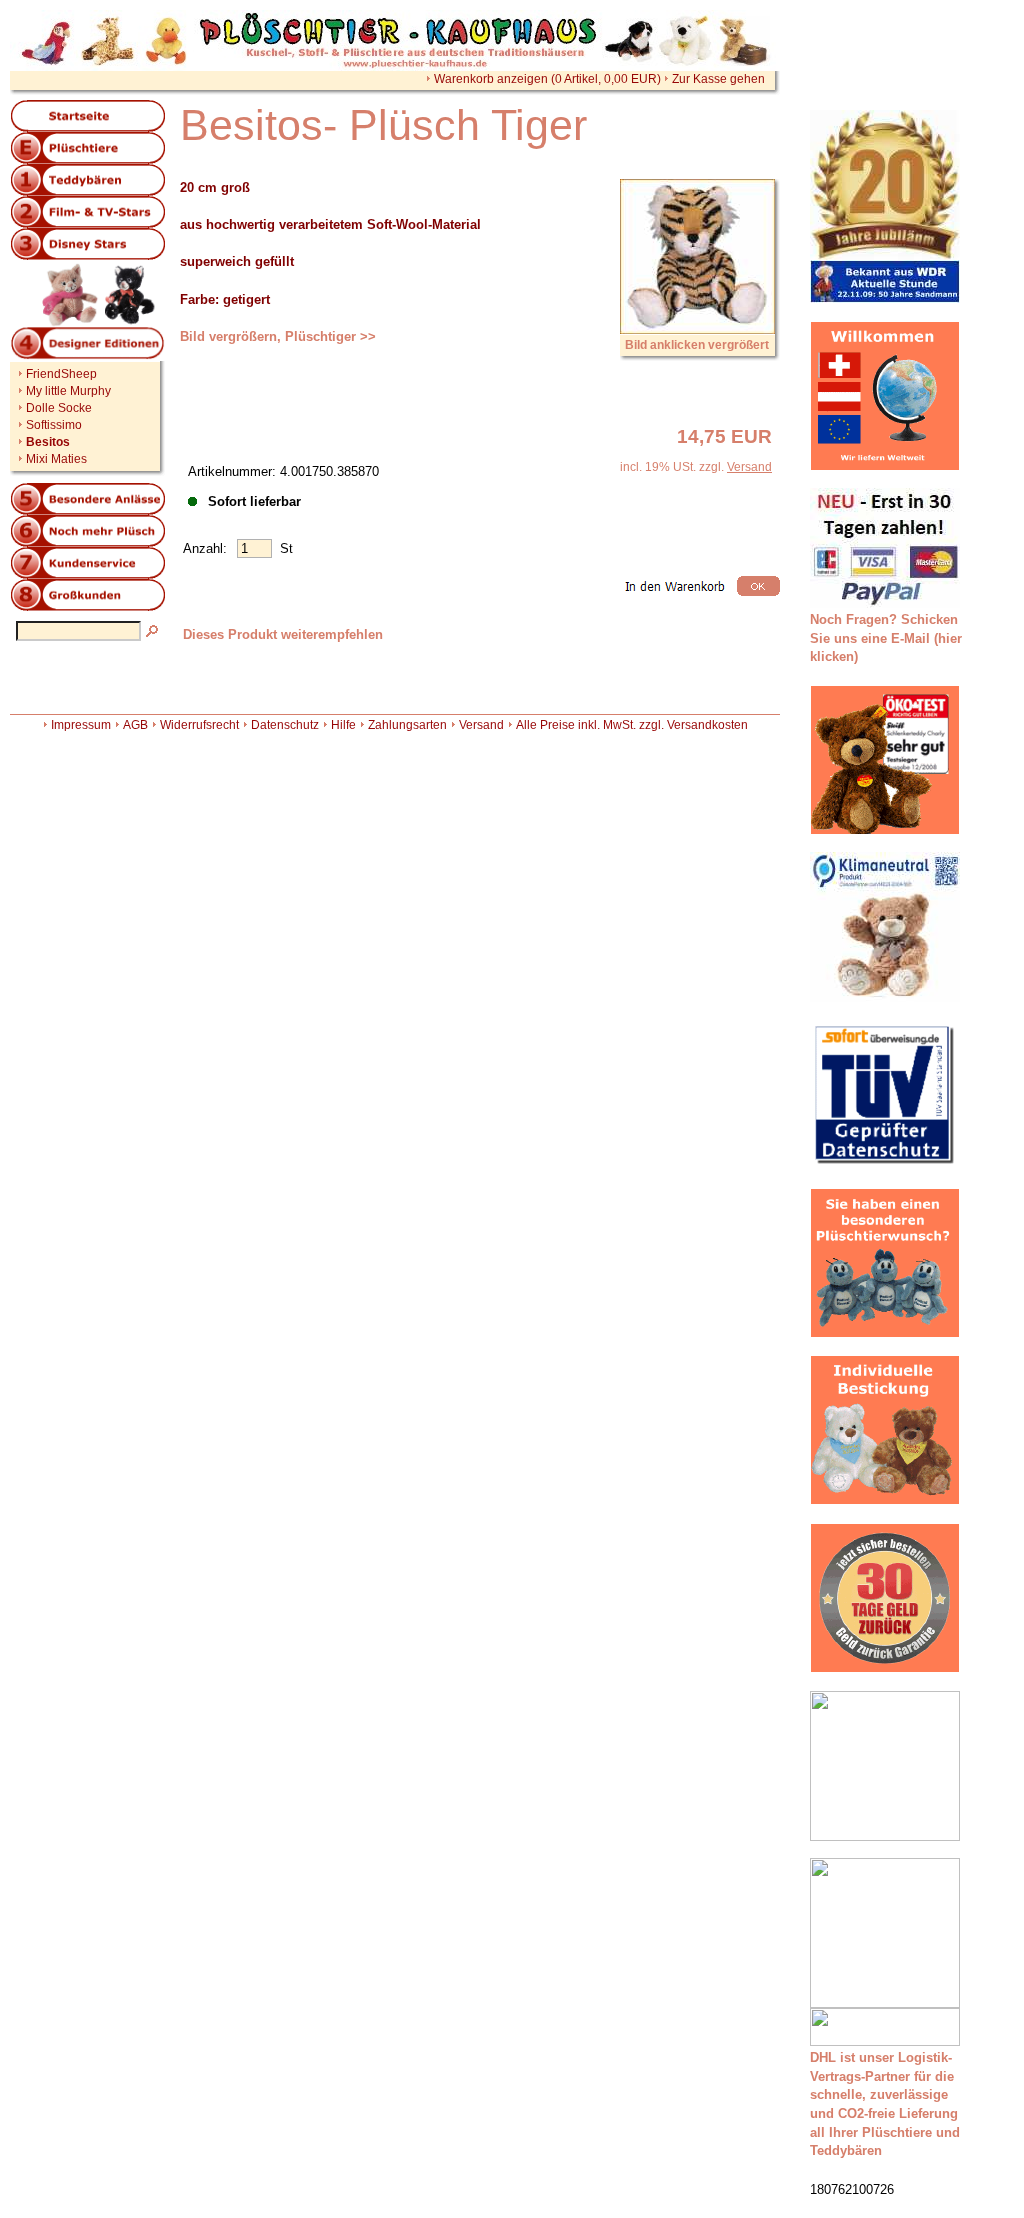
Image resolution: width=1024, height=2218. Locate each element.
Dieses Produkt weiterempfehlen (283, 634)
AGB (135, 725)
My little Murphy (68, 391)
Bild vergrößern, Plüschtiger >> (278, 336)
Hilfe (343, 725)
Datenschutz (285, 725)
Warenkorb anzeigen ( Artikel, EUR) (547, 79)
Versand (749, 467)
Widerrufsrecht (199, 725)
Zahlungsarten (407, 725)
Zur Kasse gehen (718, 79)
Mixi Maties (56, 459)
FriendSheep (61, 374)
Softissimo (54, 425)
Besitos (48, 442)
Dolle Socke (59, 408)
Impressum (81, 725)
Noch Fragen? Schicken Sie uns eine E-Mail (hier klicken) (886, 638)
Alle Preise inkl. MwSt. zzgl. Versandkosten (632, 725)
